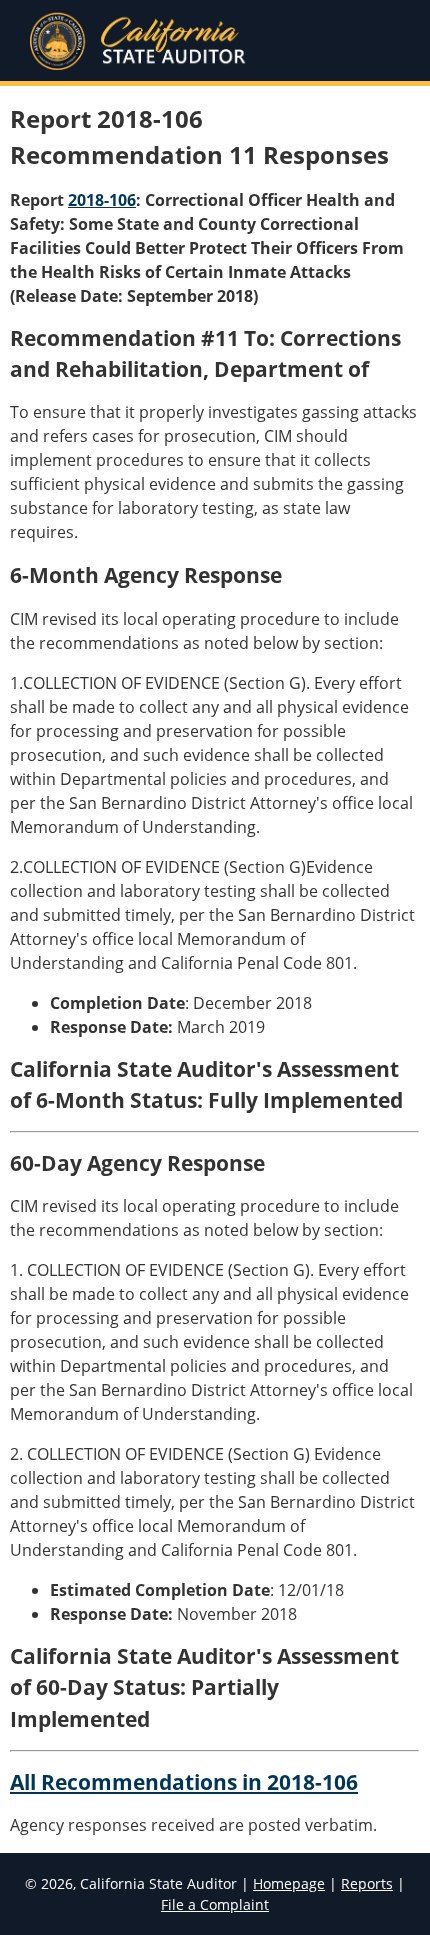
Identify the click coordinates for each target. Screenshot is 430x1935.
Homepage (289, 1883)
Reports (367, 1883)
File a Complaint (215, 1904)
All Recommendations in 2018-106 (184, 1782)
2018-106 (102, 200)
